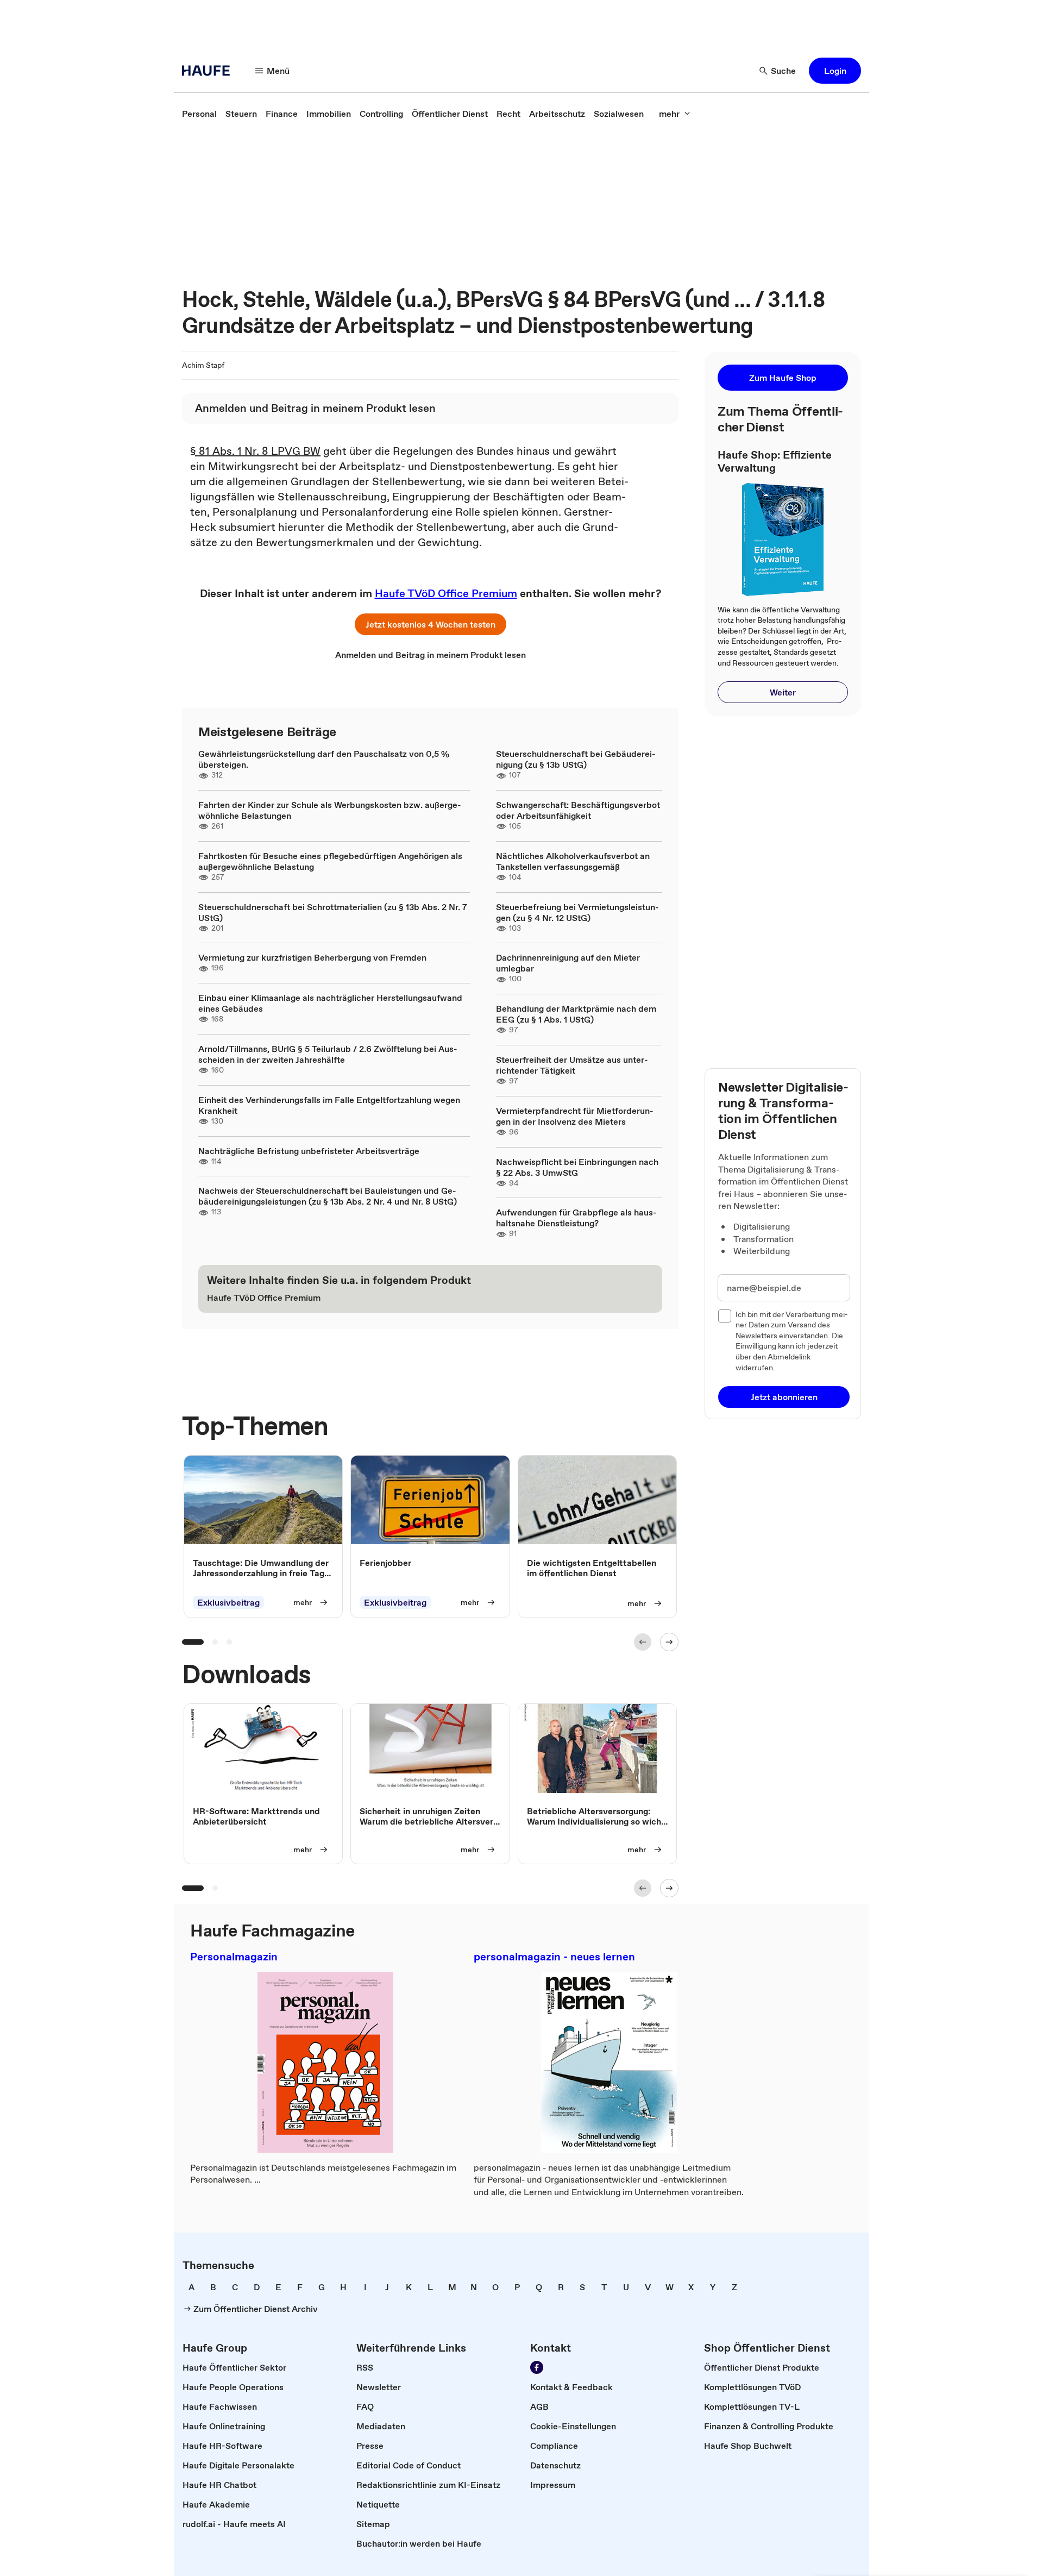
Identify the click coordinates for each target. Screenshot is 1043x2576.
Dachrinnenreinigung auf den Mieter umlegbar (568, 963)
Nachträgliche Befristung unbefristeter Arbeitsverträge (309, 1151)
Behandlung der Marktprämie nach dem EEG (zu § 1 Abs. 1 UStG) (576, 1014)
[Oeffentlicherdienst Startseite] (209, 71)
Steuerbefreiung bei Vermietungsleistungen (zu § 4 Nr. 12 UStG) (577, 912)
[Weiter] (669, 1642)
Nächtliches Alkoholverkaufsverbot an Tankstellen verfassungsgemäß (573, 861)
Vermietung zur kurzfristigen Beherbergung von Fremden (312, 957)
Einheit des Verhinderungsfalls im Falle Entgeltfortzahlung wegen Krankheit (329, 1105)
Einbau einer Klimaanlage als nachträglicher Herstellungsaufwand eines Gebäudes (330, 1003)
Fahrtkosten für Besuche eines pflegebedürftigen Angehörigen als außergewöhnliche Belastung (330, 861)
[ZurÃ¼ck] (643, 1642)
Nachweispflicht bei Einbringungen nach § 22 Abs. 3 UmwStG (577, 1167)
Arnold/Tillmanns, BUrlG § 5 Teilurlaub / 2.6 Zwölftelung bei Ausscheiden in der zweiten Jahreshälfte (328, 1054)
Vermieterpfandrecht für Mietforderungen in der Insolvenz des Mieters (575, 1116)
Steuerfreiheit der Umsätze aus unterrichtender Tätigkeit (572, 1065)
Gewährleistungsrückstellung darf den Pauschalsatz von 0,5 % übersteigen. (324, 759)
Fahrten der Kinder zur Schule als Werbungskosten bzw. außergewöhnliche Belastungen (330, 810)
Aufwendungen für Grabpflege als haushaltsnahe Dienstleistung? (576, 1218)
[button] (835, 71)
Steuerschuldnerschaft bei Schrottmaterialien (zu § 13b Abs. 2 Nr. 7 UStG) (333, 912)
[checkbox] (725, 1316)
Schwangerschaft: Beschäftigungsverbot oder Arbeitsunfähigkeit (578, 810)
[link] (199, 114)
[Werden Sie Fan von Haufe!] (537, 2367)
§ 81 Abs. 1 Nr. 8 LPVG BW (255, 451)
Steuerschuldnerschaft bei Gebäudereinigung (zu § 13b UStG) (576, 759)
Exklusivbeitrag (228, 1602)
